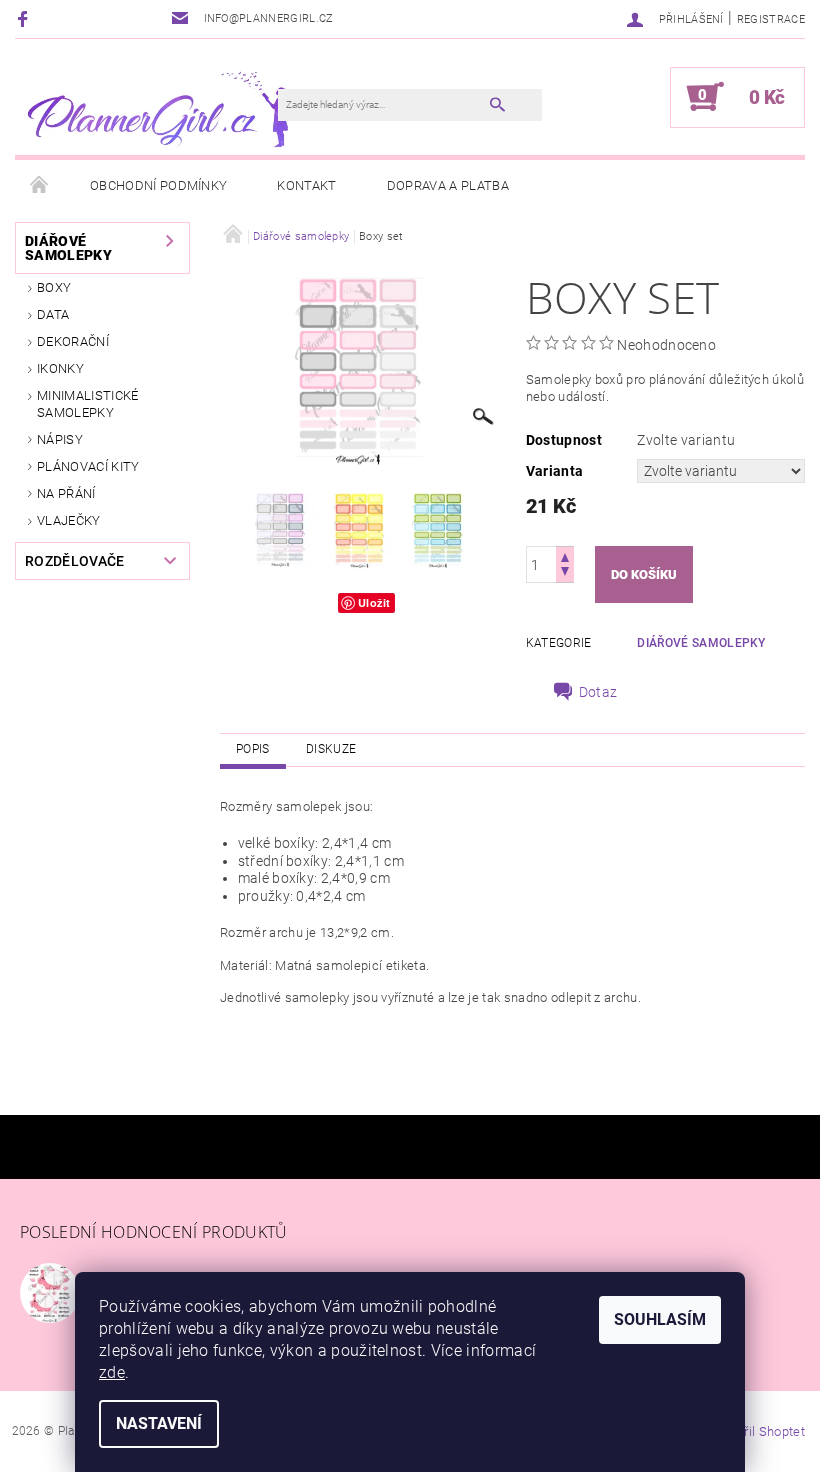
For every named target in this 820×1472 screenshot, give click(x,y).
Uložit (374, 602)
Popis (253, 749)
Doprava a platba (448, 185)
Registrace (771, 19)
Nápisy (60, 439)
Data (53, 314)
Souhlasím (660, 1319)
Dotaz (598, 692)
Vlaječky (69, 520)
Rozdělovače (75, 561)
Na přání (66, 493)
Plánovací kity (88, 466)
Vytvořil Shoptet (758, 1431)
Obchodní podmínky (158, 185)
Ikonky (60, 368)
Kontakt (306, 185)
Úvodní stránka (40, 186)
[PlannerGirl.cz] (156, 107)
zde (112, 1372)
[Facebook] (25, 18)
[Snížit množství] (565, 573)
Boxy (54, 287)
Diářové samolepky (68, 248)
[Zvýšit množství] (565, 555)
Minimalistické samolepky (87, 403)
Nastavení (159, 1423)
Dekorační (73, 341)
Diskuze (331, 749)
